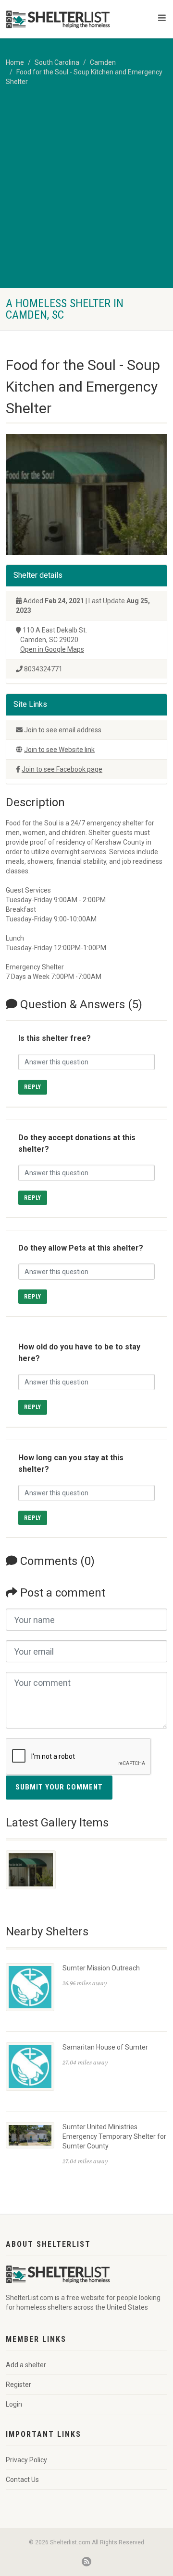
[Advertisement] (86, 197)
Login (14, 2404)
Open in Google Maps (52, 649)
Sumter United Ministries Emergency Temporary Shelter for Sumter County (114, 2136)
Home (15, 62)
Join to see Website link (59, 750)
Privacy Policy (26, 2460)
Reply (33, 1087)
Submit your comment (59, 1787)
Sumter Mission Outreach (101, 1968)
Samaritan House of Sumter (105, 2047)
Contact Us (22, 2480)
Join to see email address (63, 730)
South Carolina (57, 62)
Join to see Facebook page (62, 769)
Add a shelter (26, 2365)
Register (19, 2385)
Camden (103, 62)
